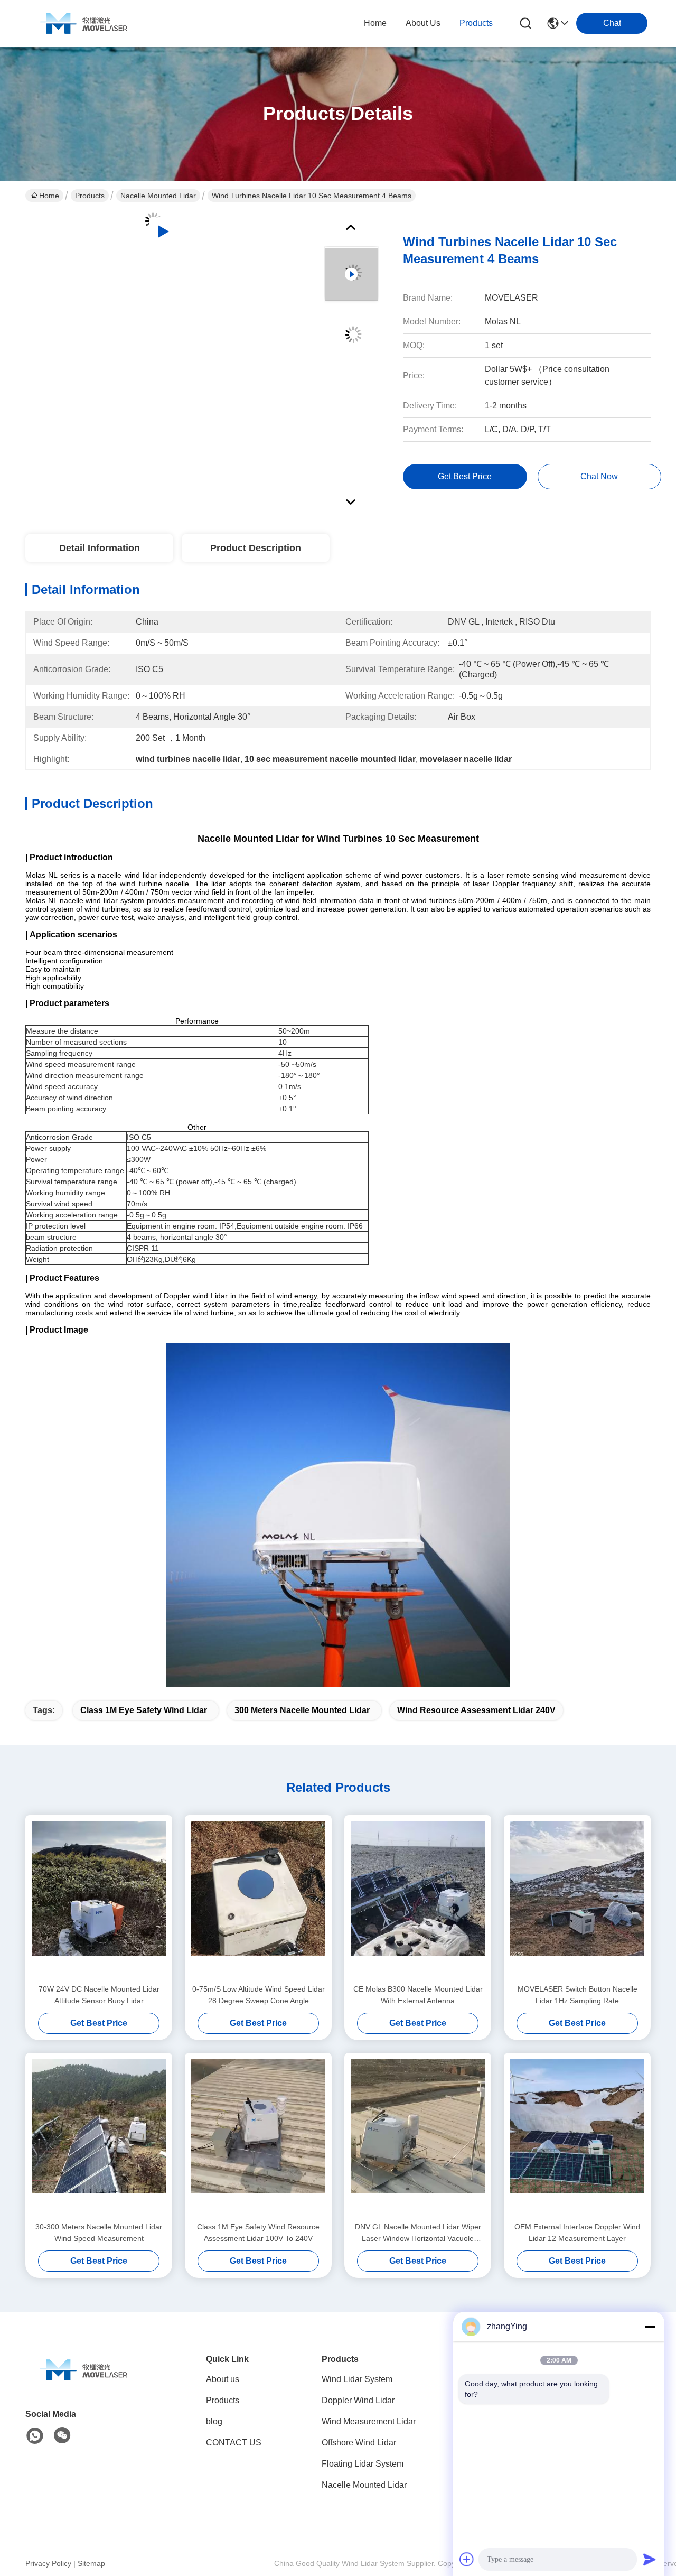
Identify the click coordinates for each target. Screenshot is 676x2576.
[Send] (650, 2559)
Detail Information (100, 548)
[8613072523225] (35, 2436)
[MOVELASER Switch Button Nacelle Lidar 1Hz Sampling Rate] (577, 1899)
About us (223, 2379)
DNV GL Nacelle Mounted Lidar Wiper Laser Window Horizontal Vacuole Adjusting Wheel (418, 2233)
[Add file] (467, 2559)
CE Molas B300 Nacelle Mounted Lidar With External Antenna (418, 1995)
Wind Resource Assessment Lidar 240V (476, 1710)
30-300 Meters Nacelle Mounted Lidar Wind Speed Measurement (99, 2233)
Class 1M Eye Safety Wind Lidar (144, 1710)
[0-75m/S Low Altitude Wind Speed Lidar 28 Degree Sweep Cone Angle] (258, 1899)
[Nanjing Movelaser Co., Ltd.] (83, 23)
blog (214, 2421)
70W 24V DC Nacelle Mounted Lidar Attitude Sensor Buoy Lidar (99, 1995)
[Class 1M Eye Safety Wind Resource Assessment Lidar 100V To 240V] (258, 2137)
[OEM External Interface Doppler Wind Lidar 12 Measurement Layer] (577, 2137)
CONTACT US (234, 2443)
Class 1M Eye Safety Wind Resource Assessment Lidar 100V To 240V (258, 2233)
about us (423, 23)
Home (375, 23)
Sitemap (91, 2563)
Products (90, 196)
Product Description (256, 548)
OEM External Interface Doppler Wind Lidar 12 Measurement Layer (577, 2233)
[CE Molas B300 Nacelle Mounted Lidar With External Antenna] (418, 1899)
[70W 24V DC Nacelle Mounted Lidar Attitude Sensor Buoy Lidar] (99, 1899)
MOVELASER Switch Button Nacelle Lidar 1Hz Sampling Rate (578, 1995)
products (476, 23)
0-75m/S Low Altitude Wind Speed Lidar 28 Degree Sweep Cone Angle (259, 1995)
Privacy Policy (48, 2563)
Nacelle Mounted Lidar (158, 196)
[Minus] (650, 2327)
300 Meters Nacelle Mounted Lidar (302, 1710)
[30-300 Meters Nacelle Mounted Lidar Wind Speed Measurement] (99, 2137)
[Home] (83, 2383)
